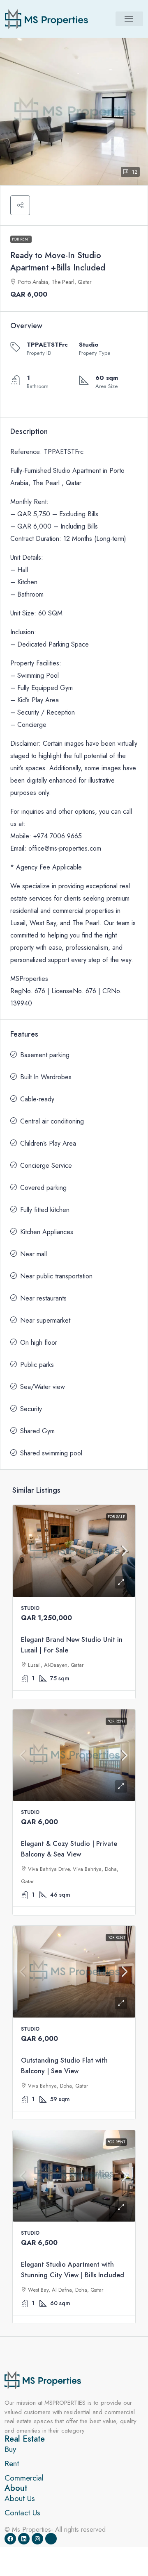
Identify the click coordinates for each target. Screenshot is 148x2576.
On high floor (39, 1342)
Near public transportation (56, 1276)
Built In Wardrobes (46, 1077)
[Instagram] (37, 2539)
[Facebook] (10, 2539)
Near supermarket (45, 1320)
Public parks (37, 1365)
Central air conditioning (52, 1121)
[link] (74, 1551)
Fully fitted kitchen (45, 1210)
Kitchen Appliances (47, 1232)
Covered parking (43, 1188)
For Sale (117, 1517)
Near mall (34, 1254)
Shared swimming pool (51, 1453)
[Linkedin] (24, 2539)
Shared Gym (37, 1431)
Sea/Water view (43, 1387)
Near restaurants (43, 1298)
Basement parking (45, 1055)
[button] (129, 19)
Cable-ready (37, 1099)
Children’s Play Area (48, 1143)
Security (31, 1409)
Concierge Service (46, 1165)
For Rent (21, 239)
